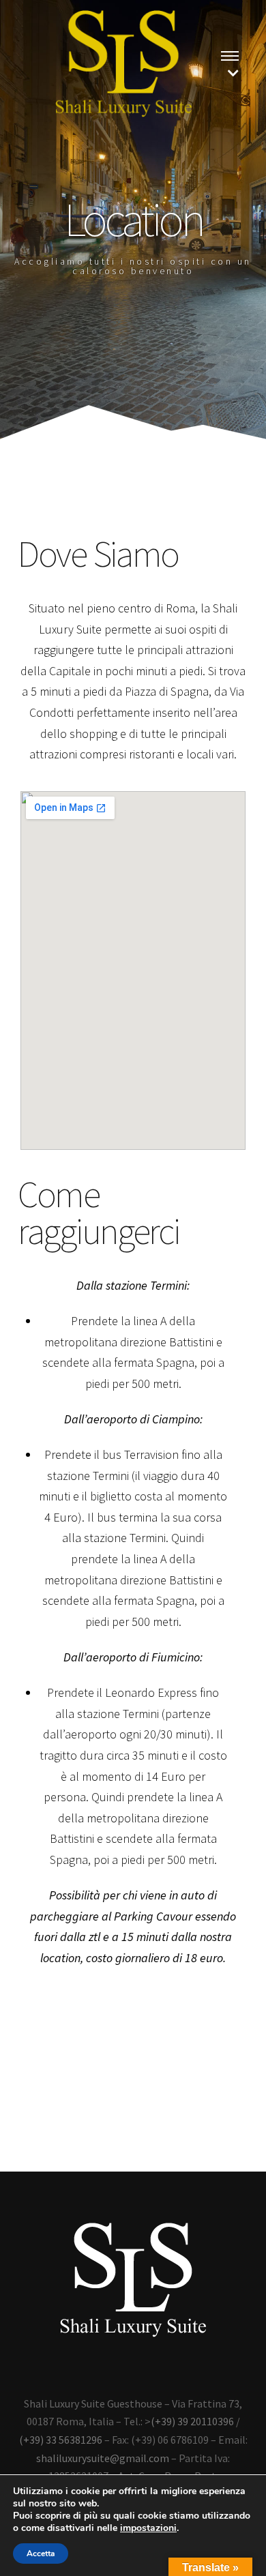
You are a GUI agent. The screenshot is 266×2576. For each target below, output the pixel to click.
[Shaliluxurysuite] (123, 64)
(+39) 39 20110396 (192, 2421)
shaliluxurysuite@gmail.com (103, 2458)
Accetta (41, 2553)
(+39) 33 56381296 (61, 2440)
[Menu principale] (233, 73)
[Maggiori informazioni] (230, 55)
